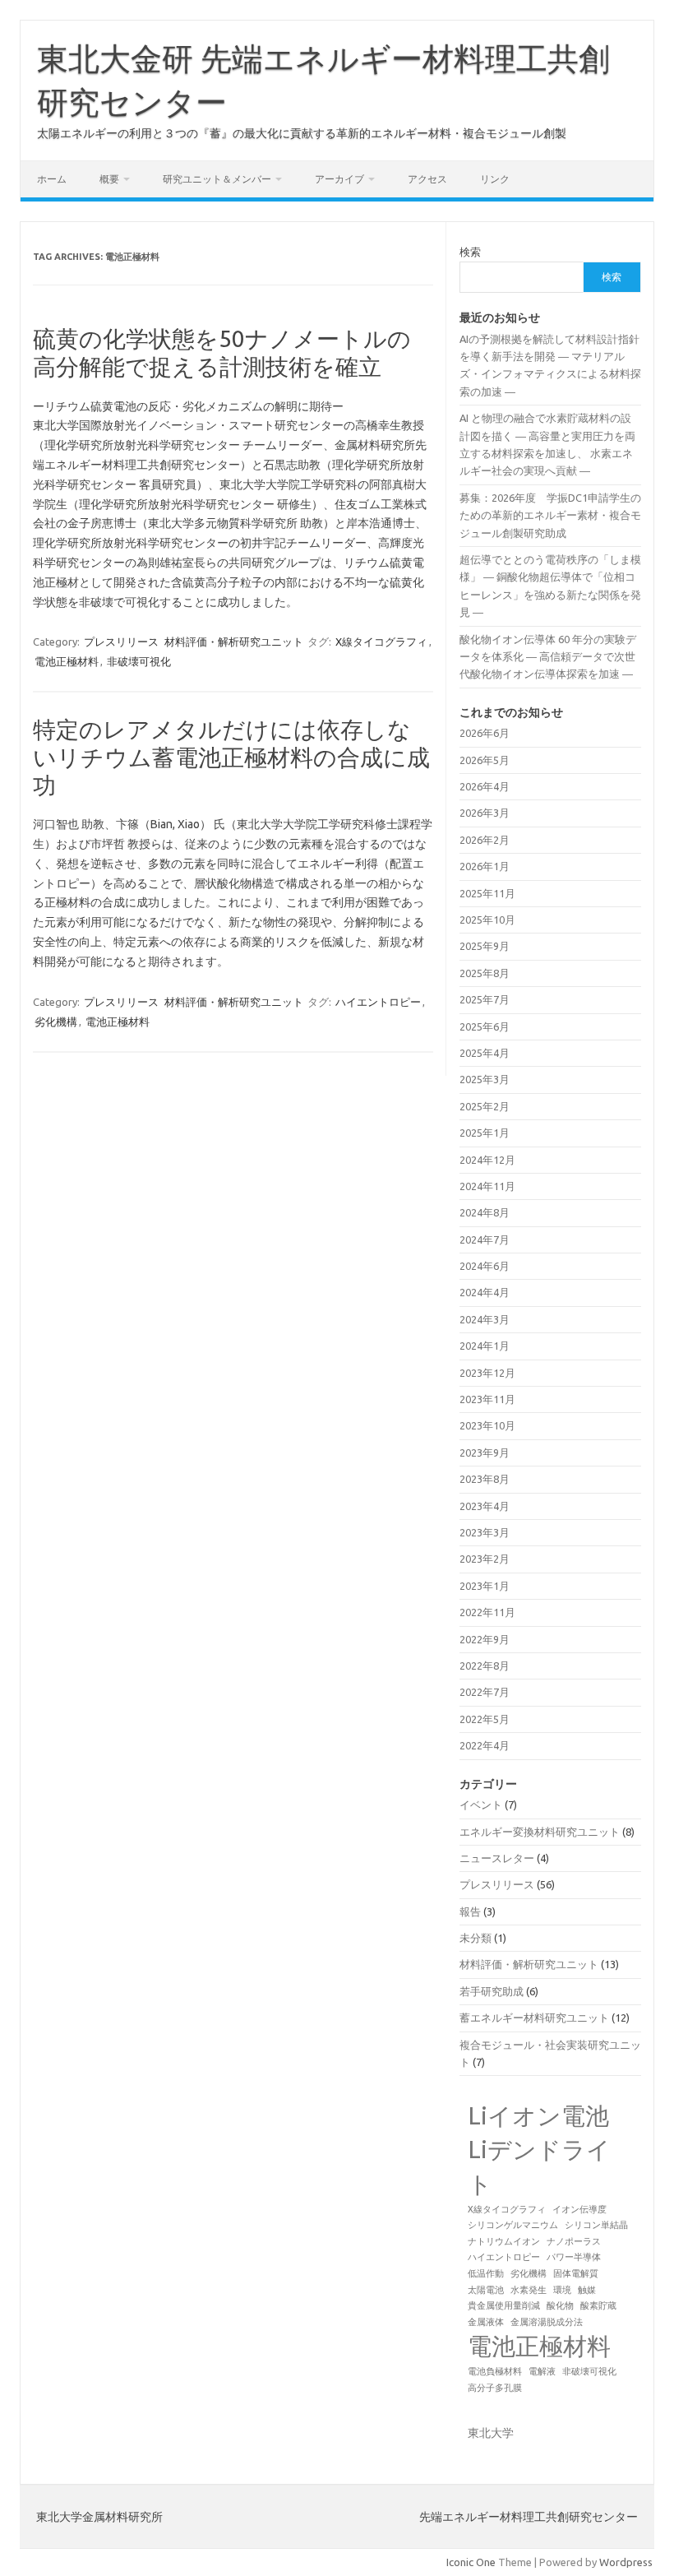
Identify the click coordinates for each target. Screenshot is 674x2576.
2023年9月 (485, 1452)
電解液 (542, 2371)
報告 (470, 1911)
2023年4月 (485, 1506)
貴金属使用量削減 (504, 2305)
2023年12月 (487, 1373)
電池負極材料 (495, 2371)
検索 (470, 252)
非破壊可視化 (139, 661)
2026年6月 (485, 733)
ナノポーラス (574, 2241)
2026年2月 (485, 840)
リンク (495, 179)
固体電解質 (576, 2273)
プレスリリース (121, 642)
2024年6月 (485, 1266)
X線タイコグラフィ (381, 642)
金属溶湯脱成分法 (547, 2322)
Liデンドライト (539, 2166)
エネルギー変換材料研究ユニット (540, 1832)
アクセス (427, 179)
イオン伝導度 (579, 2209)
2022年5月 (485, 1719)
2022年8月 (485, 1666)
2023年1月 (485, 1586)
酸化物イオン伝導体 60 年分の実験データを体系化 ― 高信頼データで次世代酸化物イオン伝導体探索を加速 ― (548, 657)
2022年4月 (485, 1745)
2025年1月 (485, 1133)
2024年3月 (485, 1319)
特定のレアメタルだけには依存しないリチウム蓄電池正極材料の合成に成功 (231, 757)
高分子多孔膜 (495, 2388)
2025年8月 (485, 973)
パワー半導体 (574, 2257)
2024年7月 (485, 1239)
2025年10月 (487, 920)
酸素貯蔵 (598, 2305)
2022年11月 (487, 1612)
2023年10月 (487, 1425)
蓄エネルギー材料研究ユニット (534, 2018)
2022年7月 (485, 1692)
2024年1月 (485, 1346)
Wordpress (626, 2562)
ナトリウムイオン (504, 2241)
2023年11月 (487, 1399)
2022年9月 (485, 1639)
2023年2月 (485, 1559)
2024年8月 (485, 1212)
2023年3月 (485, 1532)
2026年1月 (485, 866)
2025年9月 (485, 946)
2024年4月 (485, 1292)
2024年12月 (487, 1160)
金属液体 (486, 2322)
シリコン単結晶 (596, 2225)
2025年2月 (485, 1106)
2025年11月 (487, 893)
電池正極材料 (67, 661)
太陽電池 (486, 2290)
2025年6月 (485, 1026)
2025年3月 (485, 1079)
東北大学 (491, 2433)
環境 (562, 2290)
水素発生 (529, 2290)
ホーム (52, 179)
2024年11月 (487, 1186)
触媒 (587, 2290)
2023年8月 (485, 1479)
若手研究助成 (492, 1991)
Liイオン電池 (538, 2116)
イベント (481, 1805)
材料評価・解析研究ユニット (234, 642)
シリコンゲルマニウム (513, 2225)
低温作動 (486, 2273)
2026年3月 (485, 813)
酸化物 (560, 2305)
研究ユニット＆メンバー (217, 179)
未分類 (475, 1938)
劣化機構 (56, 1022)
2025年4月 (485, 1053)
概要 (109, 179)
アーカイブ (339, 179)
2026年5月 (485, 760)
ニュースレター (497, 1858)
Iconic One (471, 2562)
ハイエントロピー (378, 1002)
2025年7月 (485, 999)
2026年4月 (485, 786)
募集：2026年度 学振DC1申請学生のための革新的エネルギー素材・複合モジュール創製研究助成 (550, 515)
